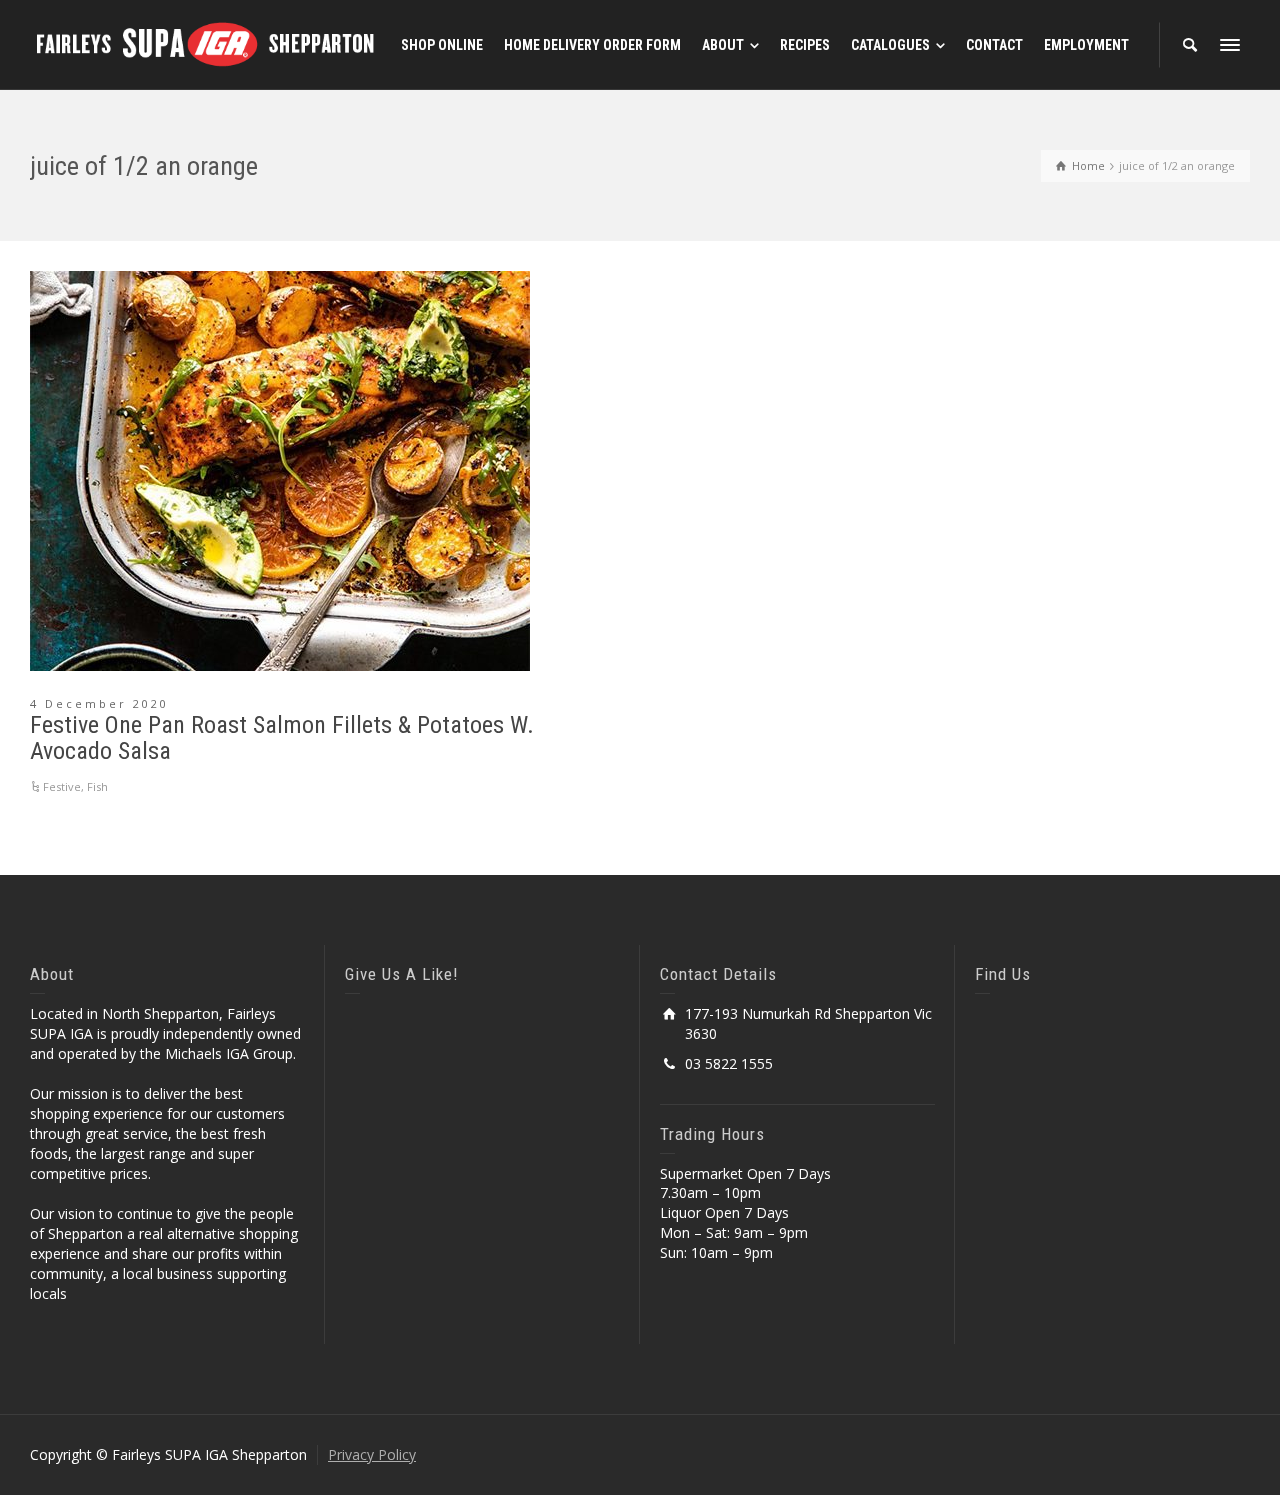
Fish (97, 786)
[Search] (1190, 45)
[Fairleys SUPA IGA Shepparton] (205, 43)
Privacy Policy (372, 1454)
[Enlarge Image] (280, 471)
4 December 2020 (99, 703)
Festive (62, 786)
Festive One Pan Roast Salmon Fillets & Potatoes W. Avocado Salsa (282, 738)
